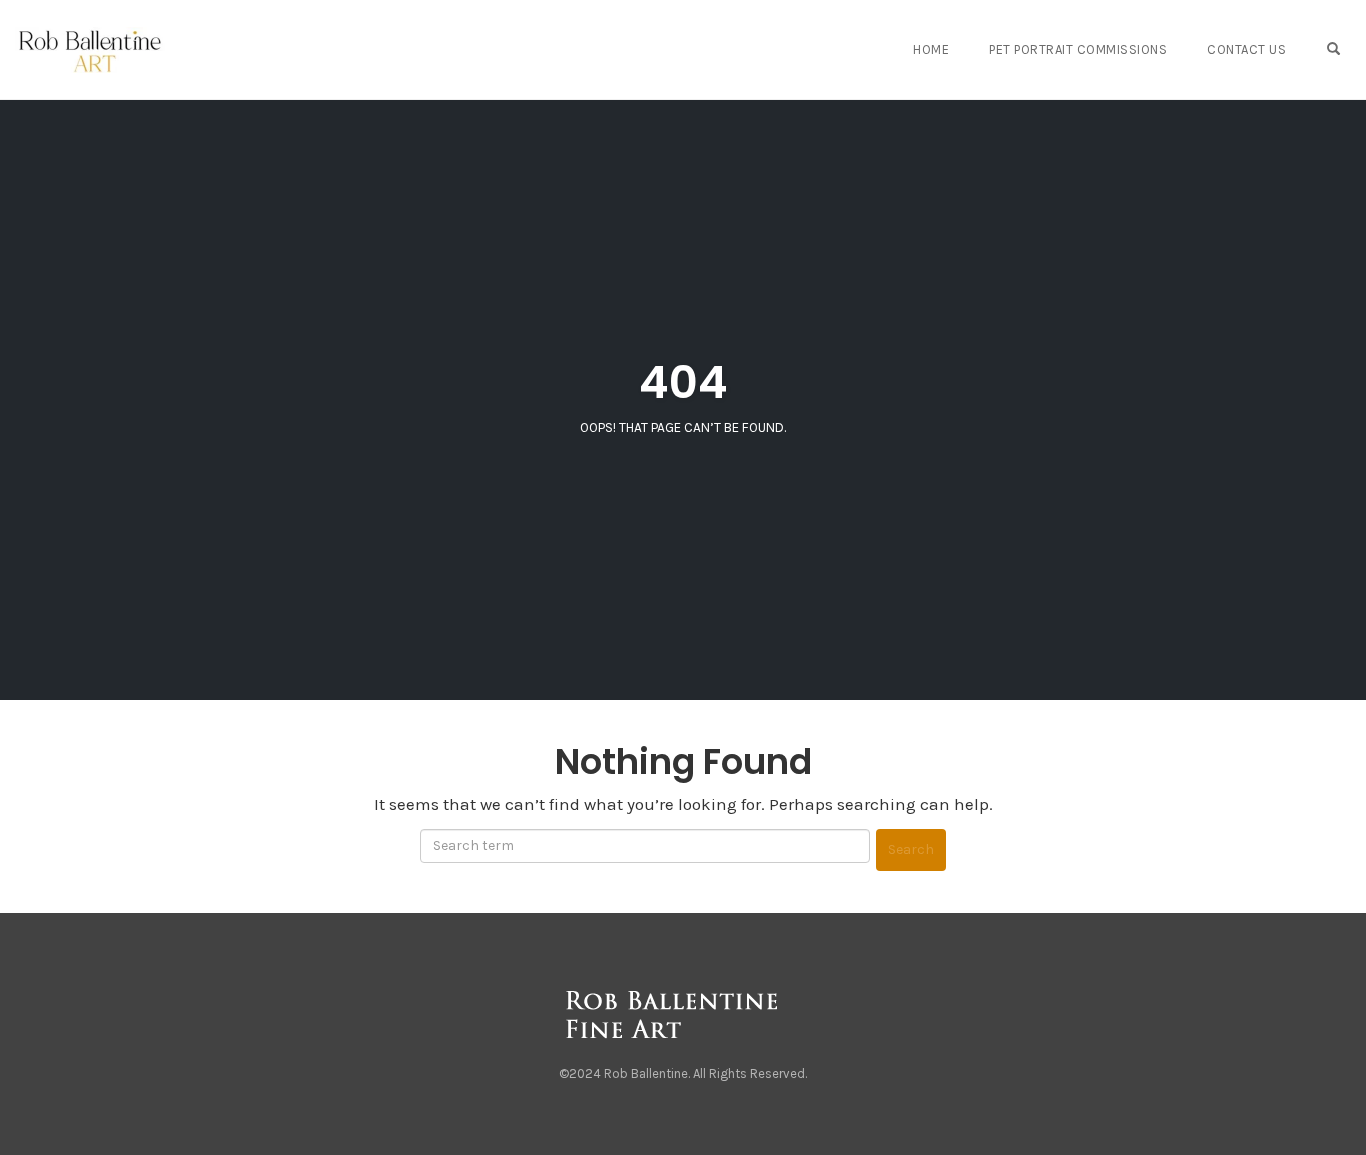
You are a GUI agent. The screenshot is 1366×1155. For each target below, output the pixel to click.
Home (931, 49)
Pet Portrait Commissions (1078, 49)
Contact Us (1246, 49)
